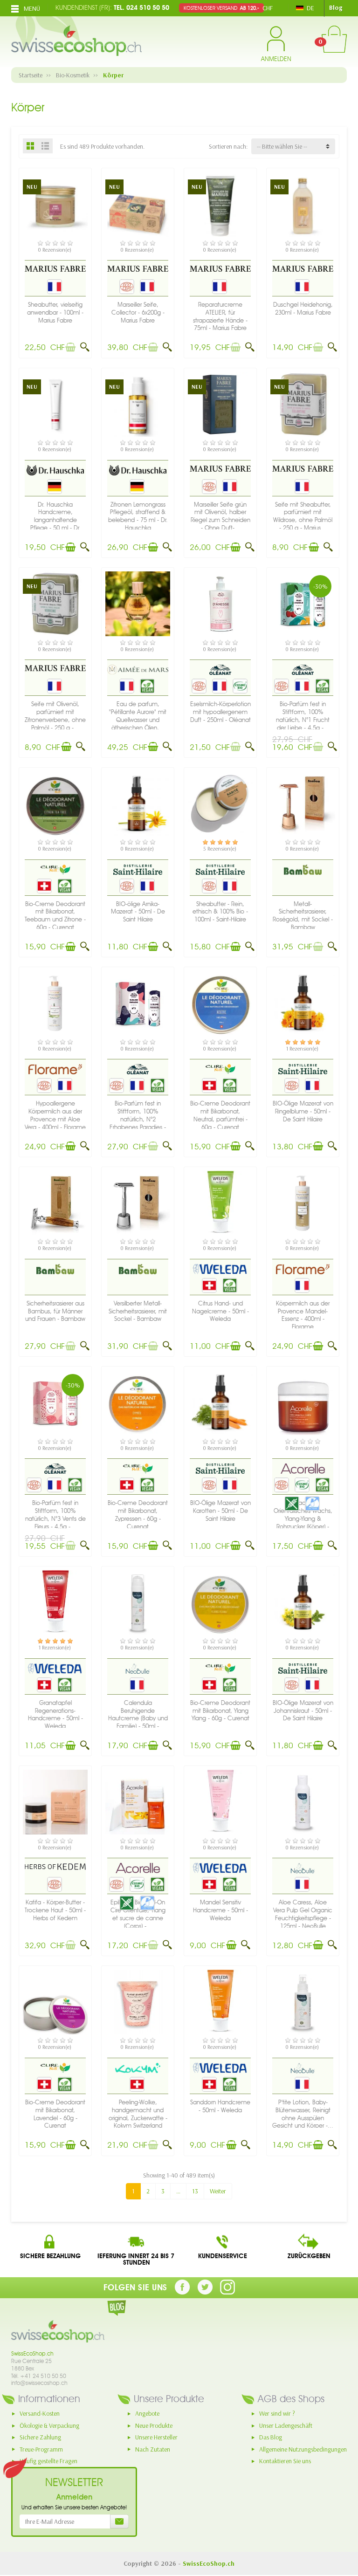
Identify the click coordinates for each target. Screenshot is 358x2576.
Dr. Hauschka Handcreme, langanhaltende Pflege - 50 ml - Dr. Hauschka (55, 520)
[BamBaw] (303, 869)
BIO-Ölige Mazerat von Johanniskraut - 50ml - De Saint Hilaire (303, 1711)
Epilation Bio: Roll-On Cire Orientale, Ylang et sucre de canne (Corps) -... (138, 1914)
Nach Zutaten (153, 2449)
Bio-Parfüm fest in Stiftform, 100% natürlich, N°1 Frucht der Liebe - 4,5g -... (303, 716)
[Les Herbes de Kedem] (55, 1866)
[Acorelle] (303, 1469)
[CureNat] (55, 869)
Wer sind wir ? (277, 2413)
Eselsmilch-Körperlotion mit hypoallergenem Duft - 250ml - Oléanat (220, 712)
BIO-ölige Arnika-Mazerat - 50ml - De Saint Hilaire (138, 912)
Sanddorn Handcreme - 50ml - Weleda (220, 2106)
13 (195, 2191)
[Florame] (55, 1069)
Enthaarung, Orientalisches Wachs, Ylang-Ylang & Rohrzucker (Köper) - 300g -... (303, 1518)
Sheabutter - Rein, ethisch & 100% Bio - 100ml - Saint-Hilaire (220, 912)
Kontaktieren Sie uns (285, 2461)
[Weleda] (220, 1269)
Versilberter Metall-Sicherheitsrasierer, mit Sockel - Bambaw (138, 1311)
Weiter (218, 2191)
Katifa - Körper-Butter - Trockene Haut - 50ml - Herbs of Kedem (55, 1910)
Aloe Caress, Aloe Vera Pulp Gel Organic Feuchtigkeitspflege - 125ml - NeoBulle (303, 1914)
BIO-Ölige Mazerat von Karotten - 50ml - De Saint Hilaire (220, 1511)
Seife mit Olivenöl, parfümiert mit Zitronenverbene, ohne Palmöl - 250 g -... (55, 716)
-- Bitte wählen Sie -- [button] (282, 146)
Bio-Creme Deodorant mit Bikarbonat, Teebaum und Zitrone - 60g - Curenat (55, 916)
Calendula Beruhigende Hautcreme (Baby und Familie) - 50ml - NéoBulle (138, 1718)
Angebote (147, 2413)
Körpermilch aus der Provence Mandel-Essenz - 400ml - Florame (303, 1315)
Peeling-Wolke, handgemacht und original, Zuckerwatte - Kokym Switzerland (138, 2114)
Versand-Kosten (40, 2413)
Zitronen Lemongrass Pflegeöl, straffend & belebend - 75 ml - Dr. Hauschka (138, 516)
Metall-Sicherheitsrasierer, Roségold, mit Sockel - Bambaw (303, 916)
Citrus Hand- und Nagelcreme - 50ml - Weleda (220, 1311)
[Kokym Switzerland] (138, 2068)
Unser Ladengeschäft (286, 2425)
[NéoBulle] (138, 1668)
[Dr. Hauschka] (55, 470)
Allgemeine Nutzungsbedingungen (303, 2449)
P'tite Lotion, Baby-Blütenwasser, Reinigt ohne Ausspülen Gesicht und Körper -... (303, 2114)
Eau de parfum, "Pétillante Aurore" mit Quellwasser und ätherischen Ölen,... (138, 716)
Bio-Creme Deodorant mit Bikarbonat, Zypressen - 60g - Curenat (138, 1515)
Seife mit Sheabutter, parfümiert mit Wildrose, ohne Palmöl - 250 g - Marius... (303, 516)
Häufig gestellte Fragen (48, 2461)
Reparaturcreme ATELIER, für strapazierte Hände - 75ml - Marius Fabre (220, 316)
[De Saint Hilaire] (138, 869)
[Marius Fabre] (55, 268)
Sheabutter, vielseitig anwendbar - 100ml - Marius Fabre (55, 313)
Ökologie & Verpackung (49, 2425)
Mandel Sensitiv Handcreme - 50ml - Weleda (220, 1910)
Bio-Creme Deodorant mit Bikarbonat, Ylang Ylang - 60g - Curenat (220, 1711)
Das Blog (271, 2437)
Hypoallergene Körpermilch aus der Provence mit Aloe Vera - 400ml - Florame (55, 1115)
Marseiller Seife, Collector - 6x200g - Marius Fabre (138, 313)
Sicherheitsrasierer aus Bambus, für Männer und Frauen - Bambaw (55, 1311)
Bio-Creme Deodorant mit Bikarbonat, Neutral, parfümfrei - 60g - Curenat (220, 1115)
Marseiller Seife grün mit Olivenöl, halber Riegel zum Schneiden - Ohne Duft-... (220, 516)
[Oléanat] (220, 669)
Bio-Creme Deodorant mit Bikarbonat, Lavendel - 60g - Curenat (55, 2114)
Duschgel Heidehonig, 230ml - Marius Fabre (303, 309)
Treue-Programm (41, 2449)
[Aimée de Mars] (138, 669)
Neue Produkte (154, 2425)
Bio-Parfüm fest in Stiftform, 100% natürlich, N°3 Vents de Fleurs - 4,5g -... (55, 1515)
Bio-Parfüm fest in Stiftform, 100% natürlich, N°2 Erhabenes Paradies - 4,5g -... (138, 1119)
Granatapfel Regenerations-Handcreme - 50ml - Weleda (55, 1714)
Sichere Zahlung (40, 2437)
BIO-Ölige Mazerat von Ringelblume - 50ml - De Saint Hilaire (303, 1111)
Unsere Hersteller (156, 2437)
